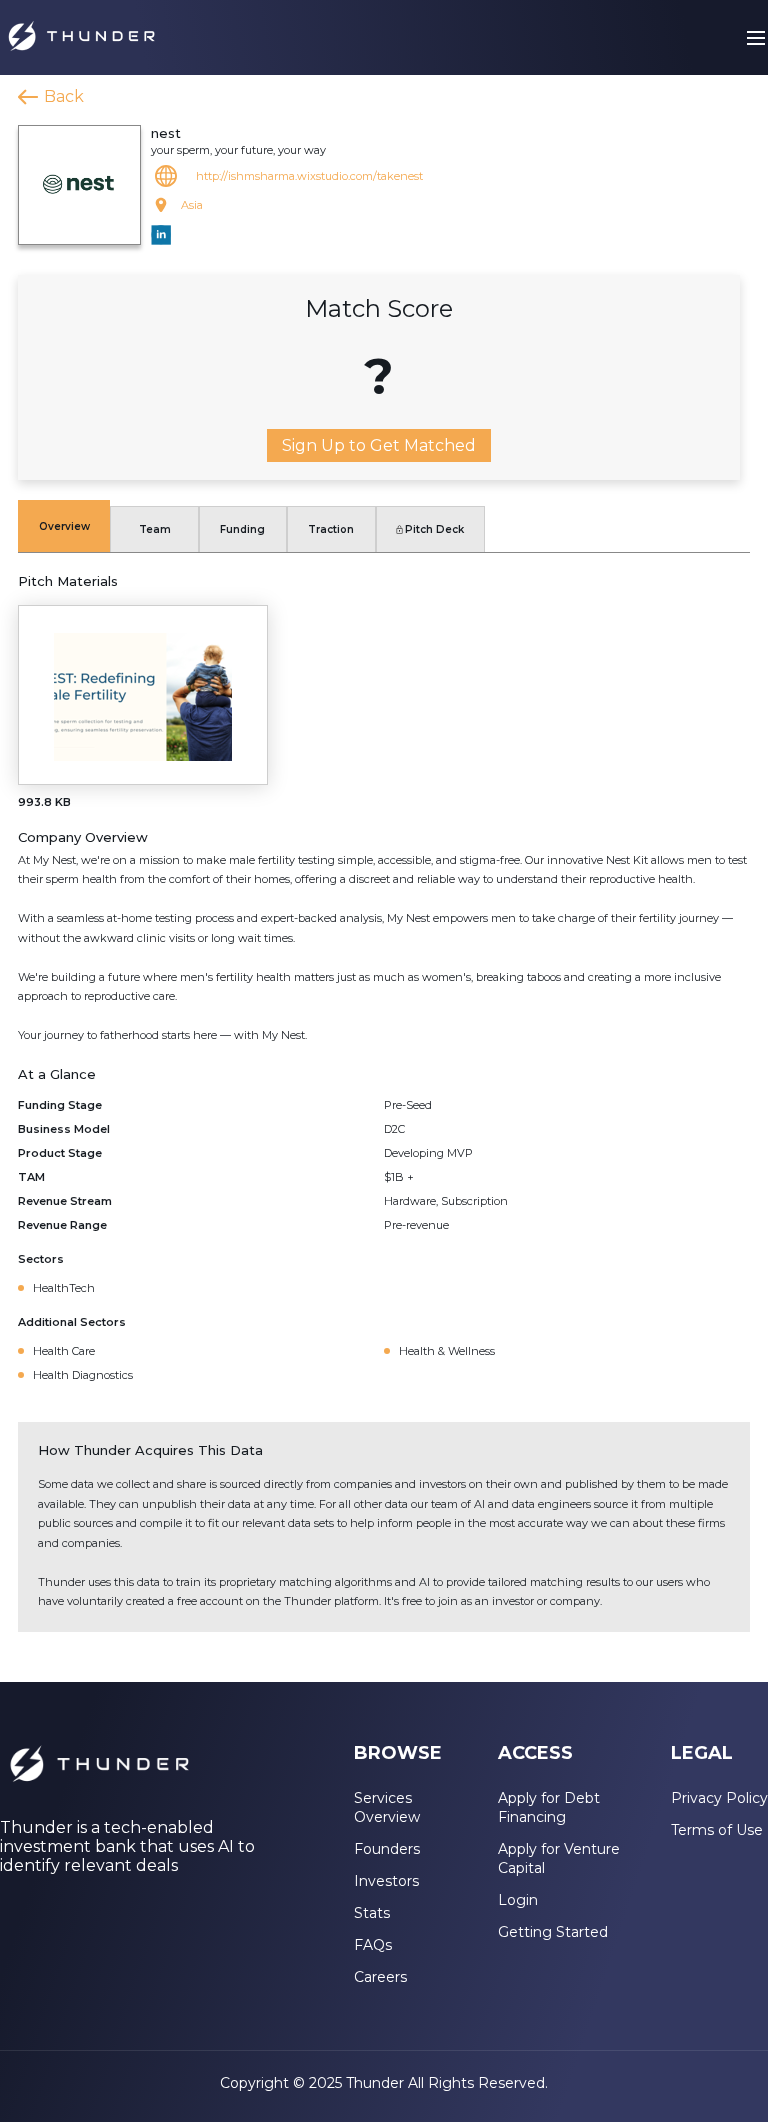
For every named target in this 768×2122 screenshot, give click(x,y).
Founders (387, 1849)
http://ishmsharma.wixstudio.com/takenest (309, 176)
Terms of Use (717, 1830)
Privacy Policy (719, 1798)
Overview (64, 526)
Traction (331, 529)
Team (155, 529)
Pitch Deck (434, 529)
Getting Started (553, 1932)
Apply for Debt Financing (549, 1807)
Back (64, 96)
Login (518, 1900)
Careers (380, 1977)
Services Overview (387, 1807)
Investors (386, 1881)
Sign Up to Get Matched (379, 445)
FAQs (373, 1945)
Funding (242, 529)
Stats (372, 1913)
